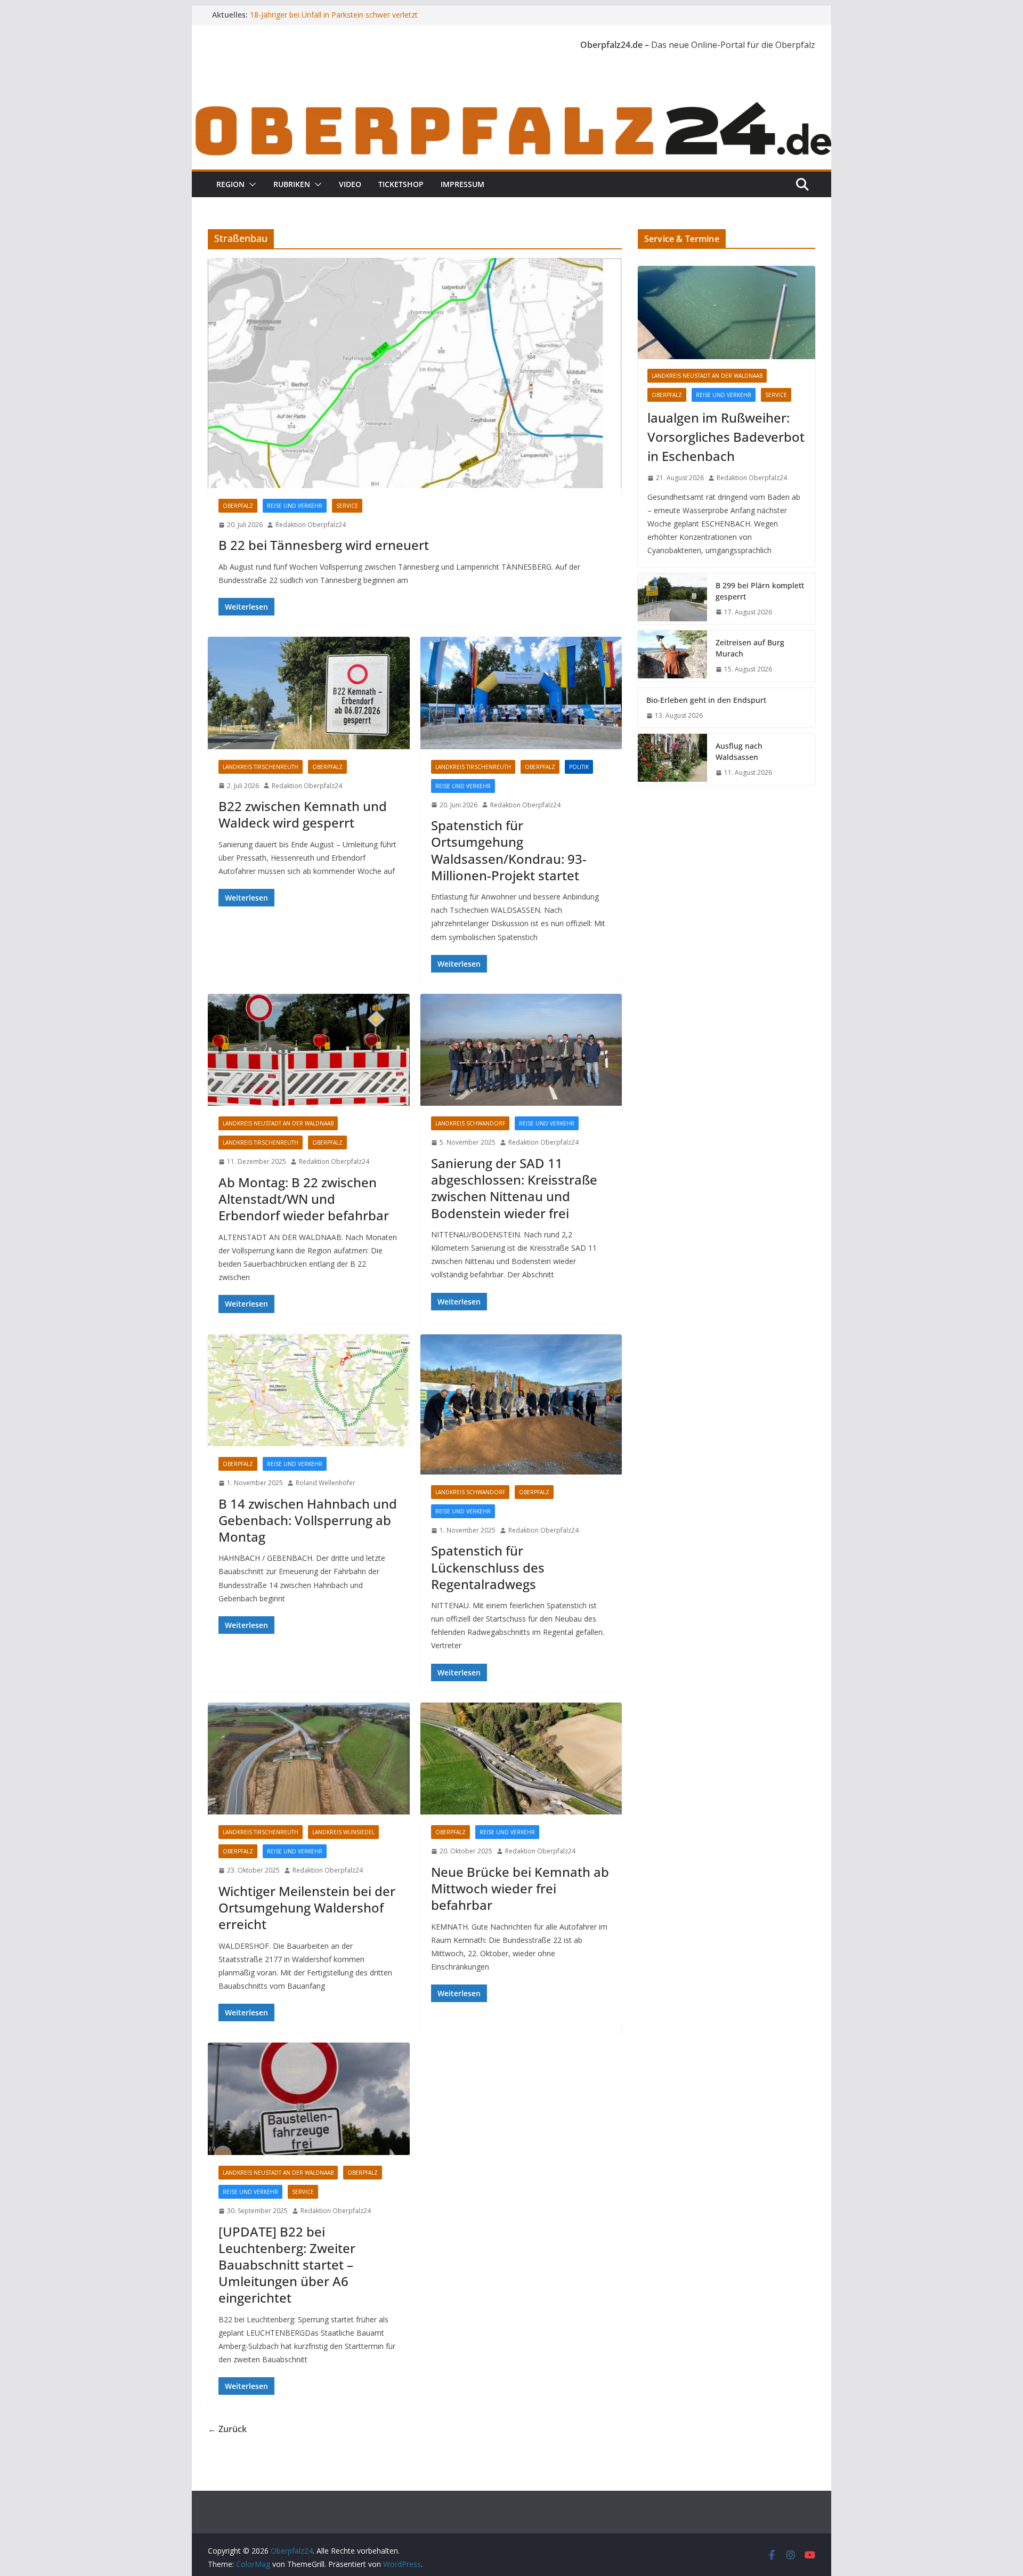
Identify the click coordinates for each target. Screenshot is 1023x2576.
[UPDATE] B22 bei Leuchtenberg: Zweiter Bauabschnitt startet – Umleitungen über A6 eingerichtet (287, 2265)
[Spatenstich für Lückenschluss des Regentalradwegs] (521, 1404)
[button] (250, 184)
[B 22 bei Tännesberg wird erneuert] (415, 373)
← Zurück (227, 2429)
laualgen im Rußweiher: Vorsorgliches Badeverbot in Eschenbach (726, 437)
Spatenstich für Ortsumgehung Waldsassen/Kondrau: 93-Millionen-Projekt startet (509, 850)
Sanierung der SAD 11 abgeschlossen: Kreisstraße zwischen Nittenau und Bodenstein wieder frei (514, 1188)
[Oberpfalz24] (511, 106)
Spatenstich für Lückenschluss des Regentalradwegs (488, 1567)
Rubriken (292, 184)
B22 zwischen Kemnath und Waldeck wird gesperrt (303, 814)
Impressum (462, 184)
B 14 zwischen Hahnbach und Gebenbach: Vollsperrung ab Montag (308, 1520)
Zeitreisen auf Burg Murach (750, 648)
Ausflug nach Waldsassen (739, 751)
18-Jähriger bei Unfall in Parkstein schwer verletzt (334, 15)
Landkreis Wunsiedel (343, 1832)
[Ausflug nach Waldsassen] (672, 759)
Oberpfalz (238, 506)
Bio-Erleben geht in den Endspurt (706, 700)
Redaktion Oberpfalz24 (311, 525)
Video (350, 184)
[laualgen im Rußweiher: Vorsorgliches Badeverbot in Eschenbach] (726, 313)
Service (347, 506)
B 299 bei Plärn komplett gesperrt (760, 591)
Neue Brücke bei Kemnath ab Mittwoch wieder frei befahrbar (520, 1888)
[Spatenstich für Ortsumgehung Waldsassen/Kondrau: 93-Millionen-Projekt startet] (521, 693)
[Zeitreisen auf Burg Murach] (672, 656)
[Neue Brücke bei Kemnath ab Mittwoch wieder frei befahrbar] (521, 1759)
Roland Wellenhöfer (326, 1483)
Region (230, 184)
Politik (579, 767)
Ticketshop (401, 184)
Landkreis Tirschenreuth (261, 767)
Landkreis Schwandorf (470, 1123)
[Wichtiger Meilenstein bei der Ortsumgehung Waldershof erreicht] (309, 1759)
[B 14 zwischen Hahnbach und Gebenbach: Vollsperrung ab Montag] (309, 1391)
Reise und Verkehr (295, 506)
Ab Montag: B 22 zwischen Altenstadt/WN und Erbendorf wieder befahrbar (304, 1199)
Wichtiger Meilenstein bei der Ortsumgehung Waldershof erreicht (307, 1907)
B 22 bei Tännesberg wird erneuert (324, 545)
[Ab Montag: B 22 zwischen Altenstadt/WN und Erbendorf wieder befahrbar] (309, 1050)
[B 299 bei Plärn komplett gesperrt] (672, 599)
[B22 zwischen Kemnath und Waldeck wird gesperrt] (309, 693)
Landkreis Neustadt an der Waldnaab (278, 1123)
